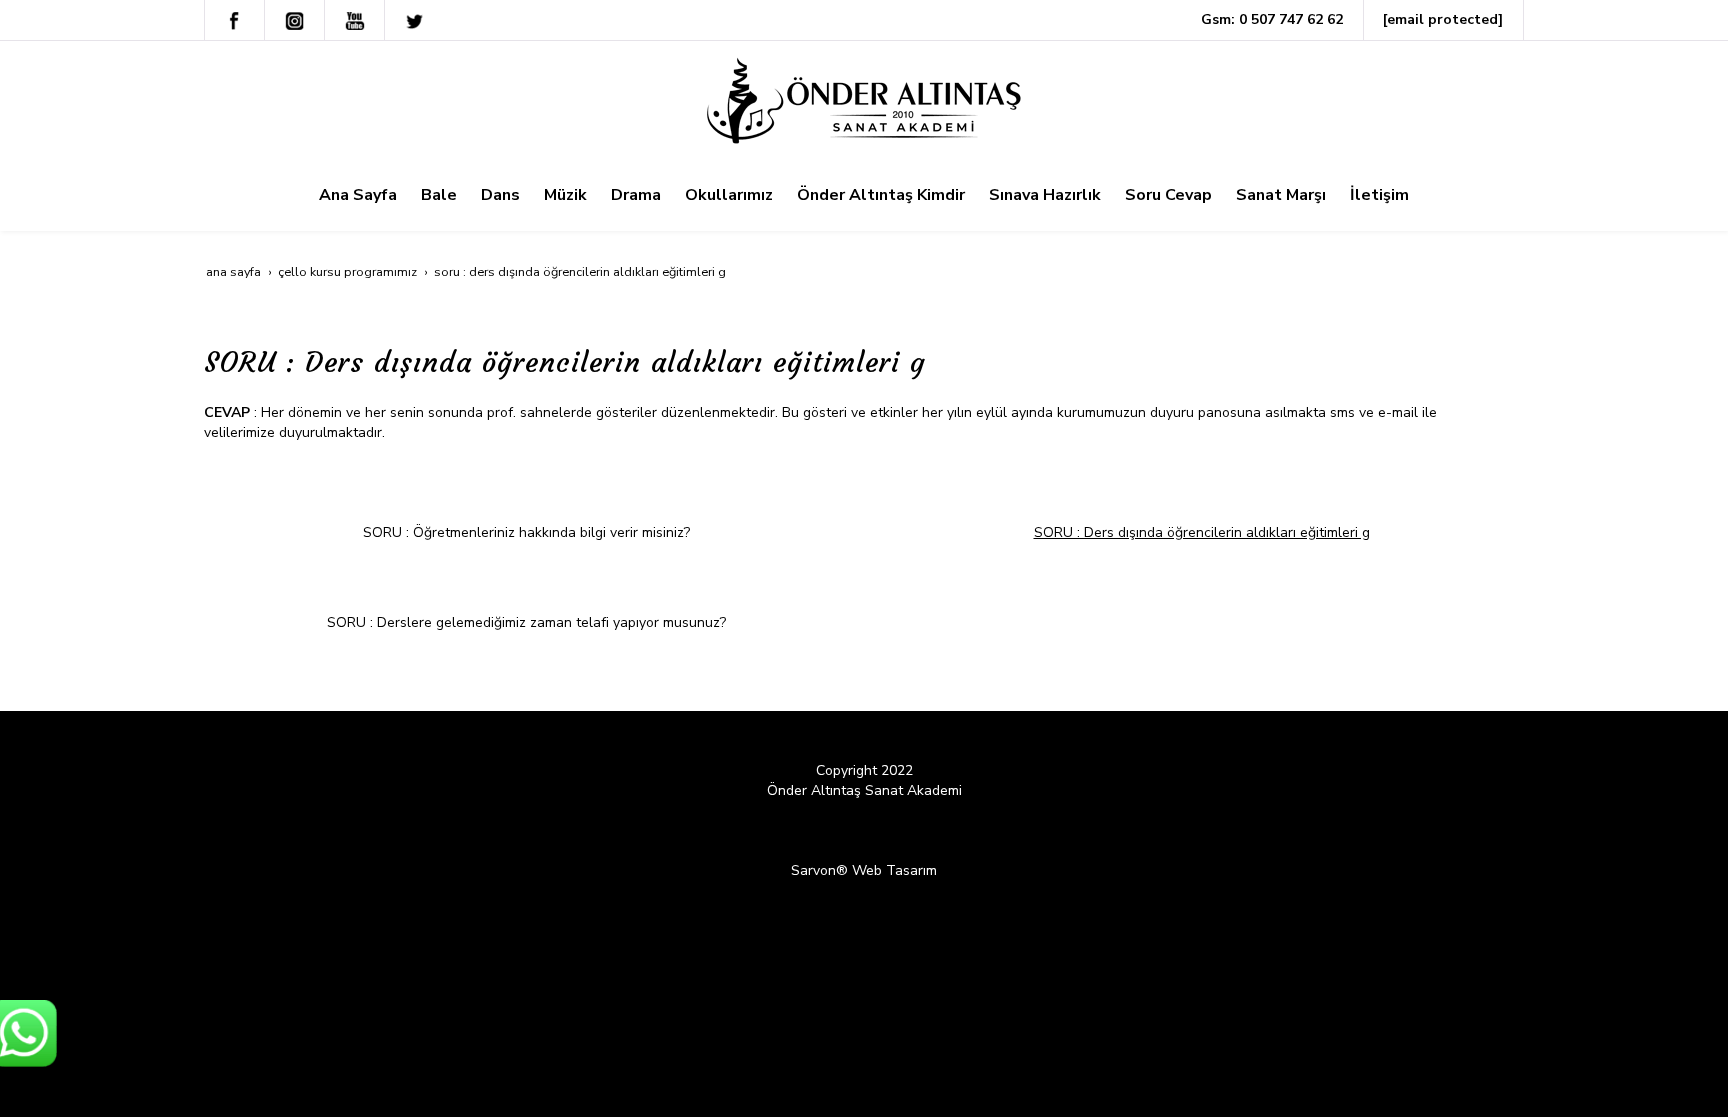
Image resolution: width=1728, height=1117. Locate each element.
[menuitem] (358, 195)
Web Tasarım (894, 870)
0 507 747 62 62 (1291, 19)
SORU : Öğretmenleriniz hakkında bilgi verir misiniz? (526, 532)
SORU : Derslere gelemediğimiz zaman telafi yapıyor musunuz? (526, 622)
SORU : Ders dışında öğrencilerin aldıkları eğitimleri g (1202, 532)
